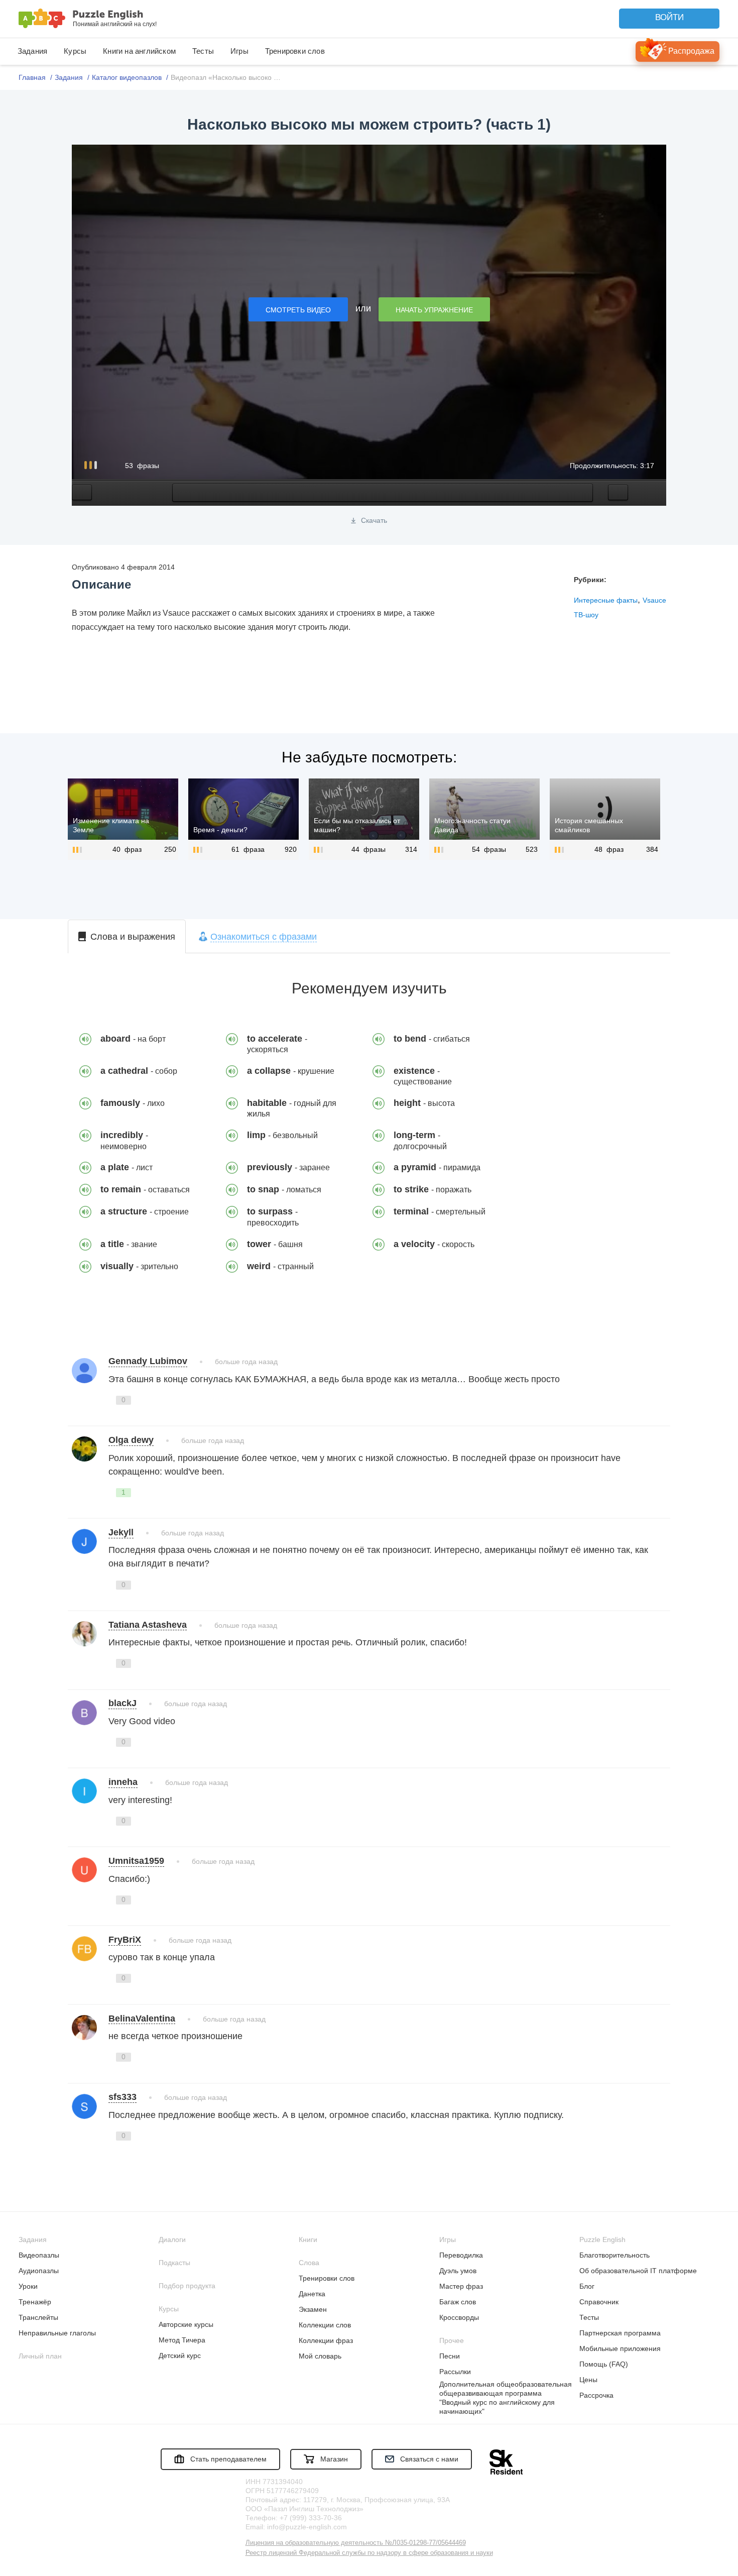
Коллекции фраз (326, 2340)
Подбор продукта (187, 2286)
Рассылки (455, 2372)
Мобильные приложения (620, 2348)
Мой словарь (320, 2356)
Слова (309, 2263)
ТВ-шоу (586, 615)
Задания (32, 51)
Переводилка (461, 2255)
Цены (588, 2380)
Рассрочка (596, 2395)
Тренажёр (35, 2302)
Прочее (452, 2340)
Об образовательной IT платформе (638, 2271)
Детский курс (180, 2356)
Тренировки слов (295, 51)
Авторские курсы (186, 2324)
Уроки (28, 2286)
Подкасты (174, 2263)
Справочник (599, 2302)
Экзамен (313, 2309)
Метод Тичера (182, 2340)
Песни (450, 2356)
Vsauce (654, 600)
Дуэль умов (458, 2271)
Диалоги (172, 2239)
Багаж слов (458, 2302)
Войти (669, 17)
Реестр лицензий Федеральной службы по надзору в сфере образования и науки (369, 2553)
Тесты (203, 51)
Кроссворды (459, 2317)
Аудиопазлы (39, 2271)
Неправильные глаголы (57, 2333)
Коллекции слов (325, 2325)
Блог (587, 2286)
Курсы (75, 51)
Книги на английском (139, 51)
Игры (239, 51)
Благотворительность (614, 2255)
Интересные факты (606, 600)
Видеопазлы (39, 2255)
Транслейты (38, 2317)
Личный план (40, 2356)
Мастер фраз (461, 2286)
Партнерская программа (620, 2333)
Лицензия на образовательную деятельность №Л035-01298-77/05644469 (356, 2543)
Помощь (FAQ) (604, 2364)
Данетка (312, 2294)
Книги (308, 2239)
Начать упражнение (434, 310)
